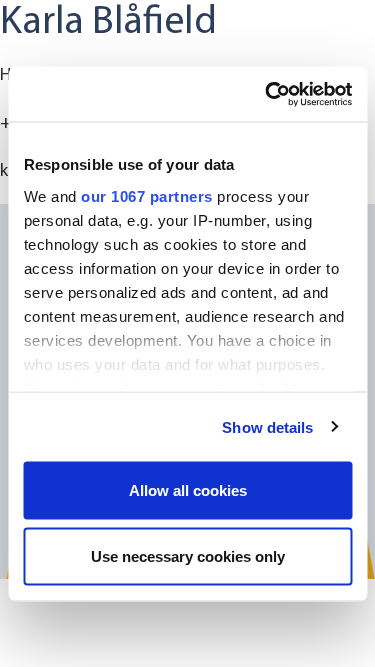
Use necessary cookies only (188, 555)
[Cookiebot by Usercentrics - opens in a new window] (267, 94)
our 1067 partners (147, 195)
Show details (267, 426)
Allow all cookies (188, 490)
